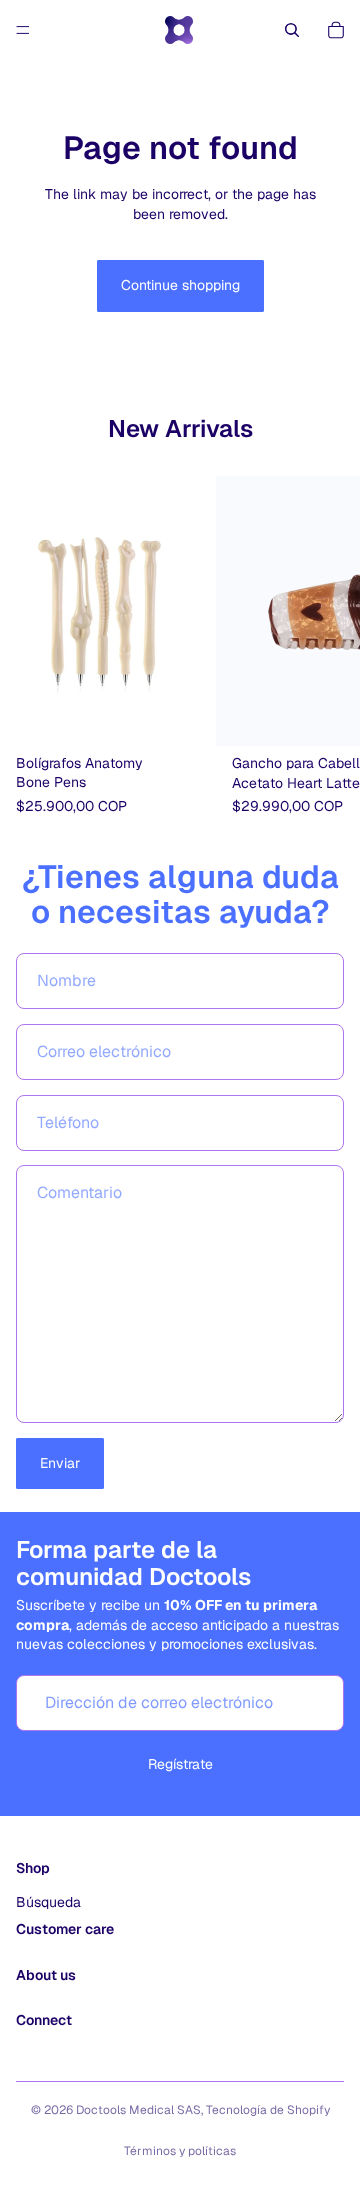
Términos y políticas (180, 2151)
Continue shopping (180, 285)
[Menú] (23, 30)
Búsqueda (48, 1902)
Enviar (60, 1463)
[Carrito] (336, 30)
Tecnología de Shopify (268, 2110)
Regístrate (180, 1764)
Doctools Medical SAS (138, 2110)
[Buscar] (292, 30)
